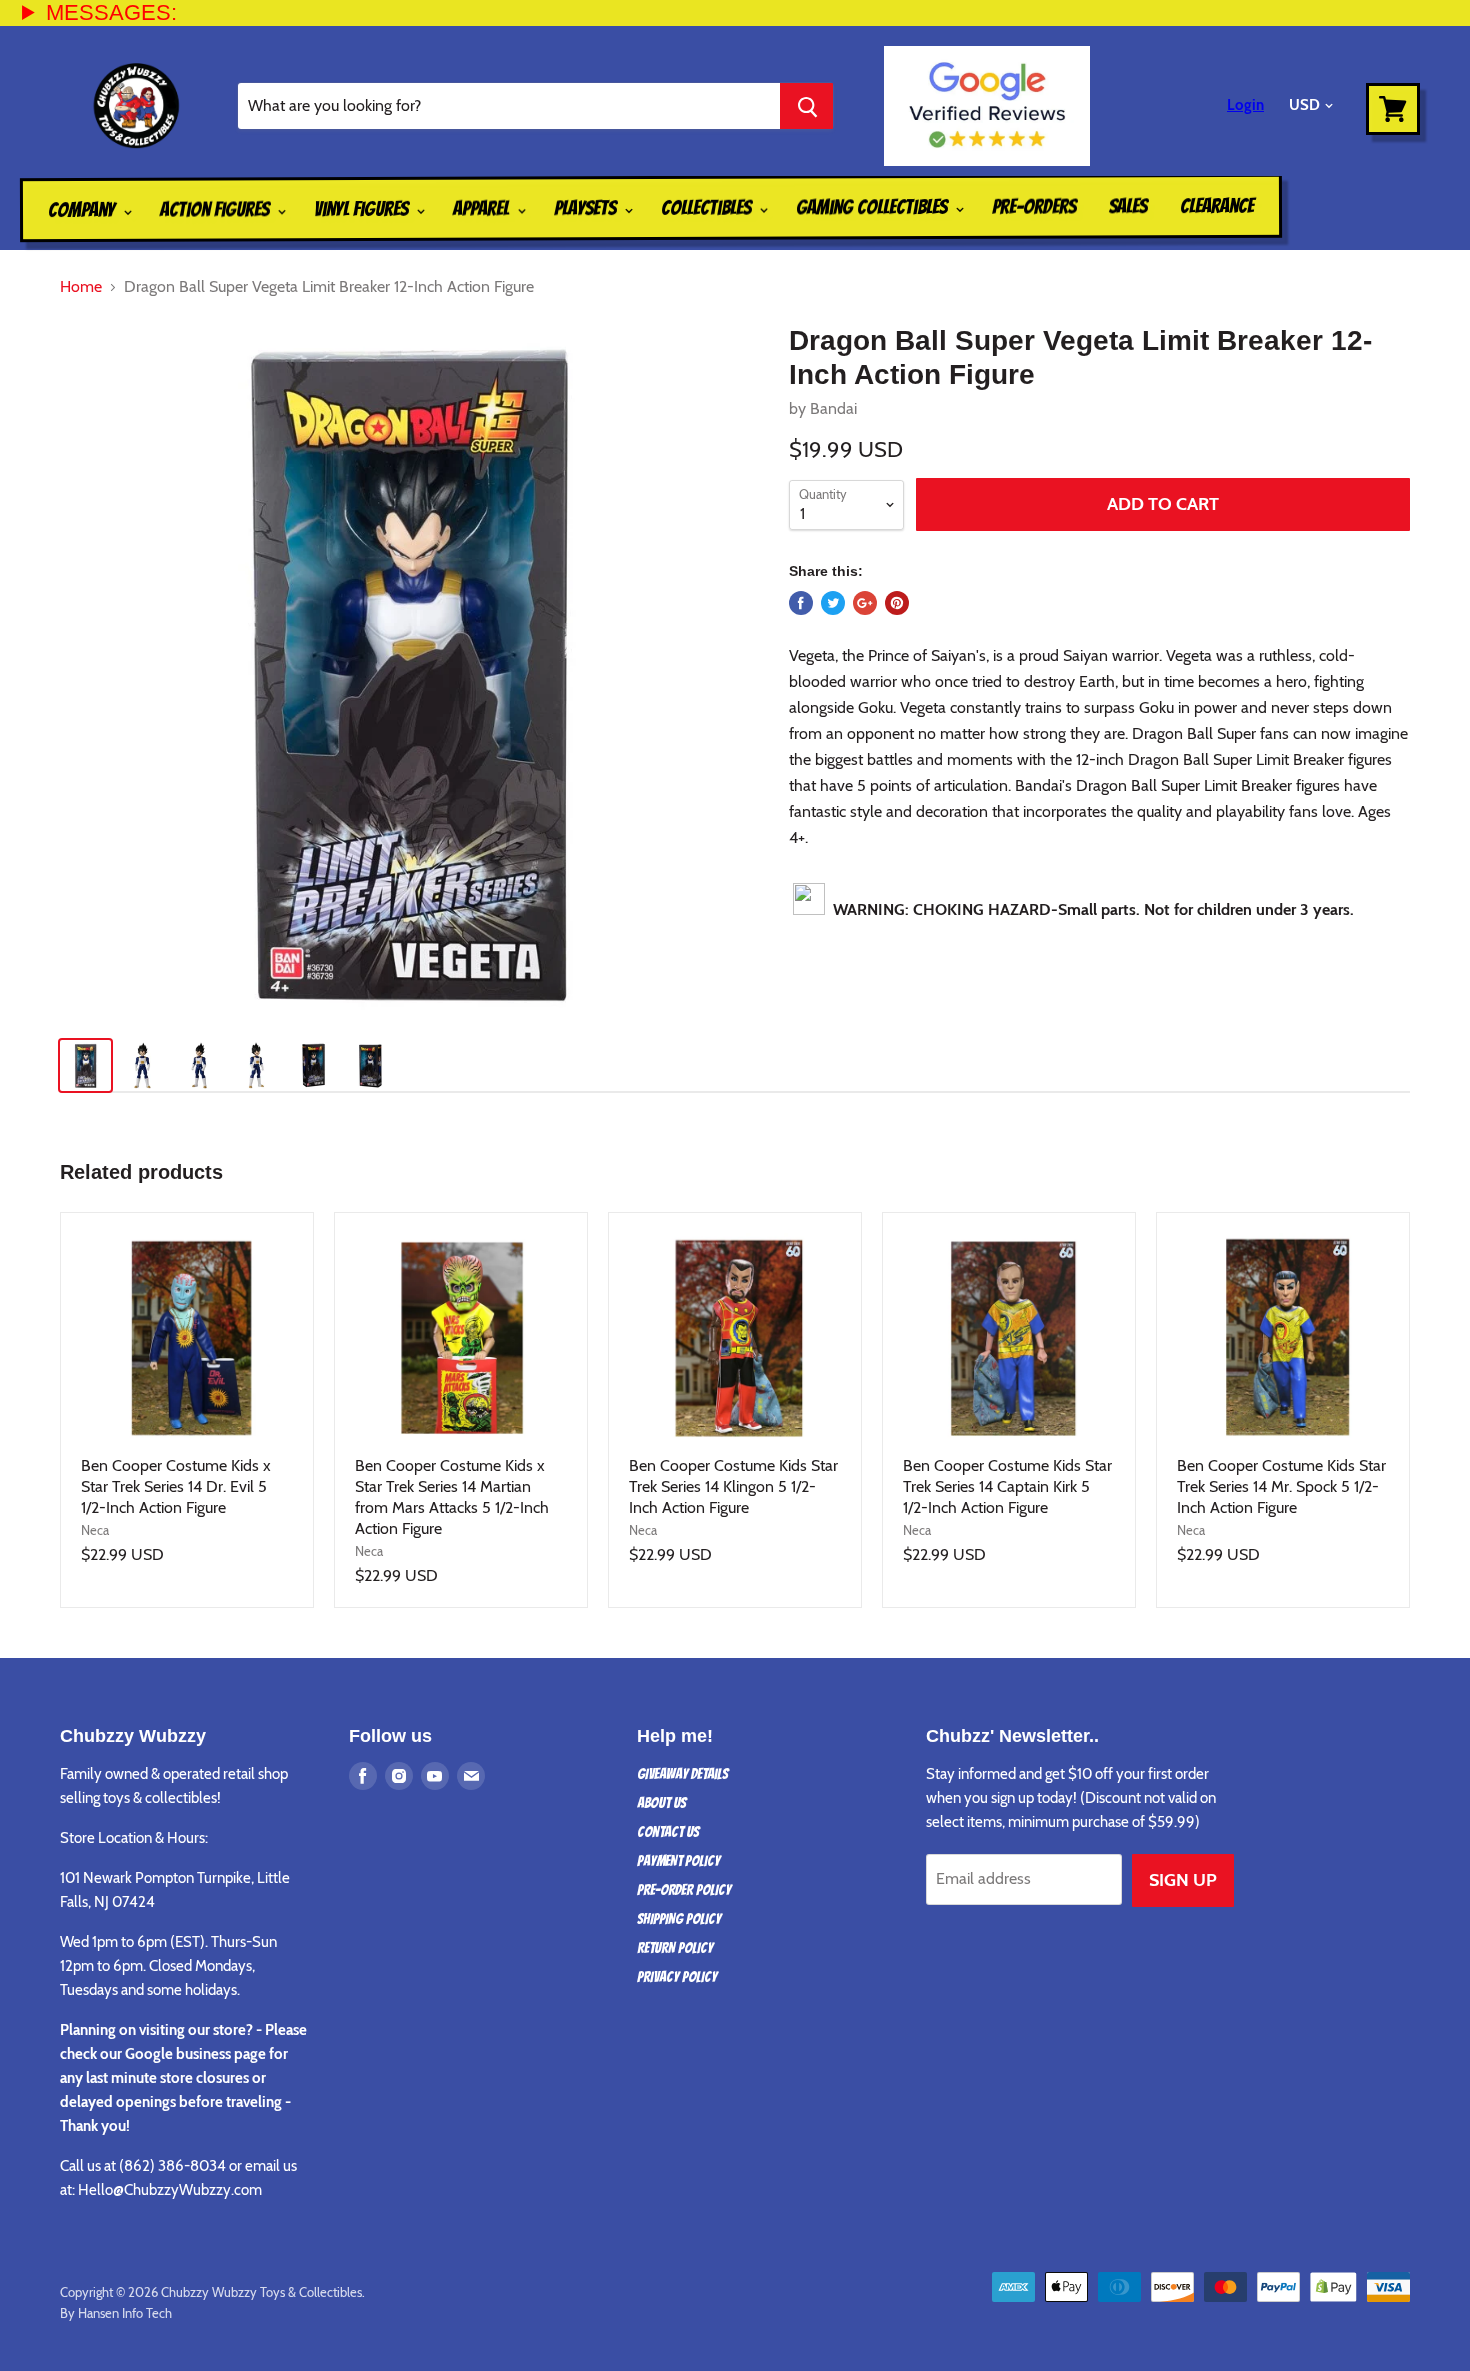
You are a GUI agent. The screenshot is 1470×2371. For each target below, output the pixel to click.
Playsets (587, 208)
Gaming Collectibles (873, 207)
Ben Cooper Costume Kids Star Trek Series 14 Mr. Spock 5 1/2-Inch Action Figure (1281, 1486)
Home (81, 287)
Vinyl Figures (363, 209)
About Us (661, 1803)
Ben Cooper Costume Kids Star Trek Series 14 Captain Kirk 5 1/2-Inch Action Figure (1007, 1486)
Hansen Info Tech (125, 2313)
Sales (1128, 206)
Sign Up (1183, 1880)
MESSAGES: (111, 12)
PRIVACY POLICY (677, 1977)
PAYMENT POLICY (678, 1861)
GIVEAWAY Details (682, 1774)
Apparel (483, 208)
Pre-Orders (1034, 206)
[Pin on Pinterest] (897, 603)
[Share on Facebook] (801, 603)
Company (83, 210)
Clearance (1217, 206)
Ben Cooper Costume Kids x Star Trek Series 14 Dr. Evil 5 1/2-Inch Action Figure (176, 1486)
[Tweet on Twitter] (833, 603)
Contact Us (668, 1832)
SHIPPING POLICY (679, 1919)
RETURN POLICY (675, 1948)
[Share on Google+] (865, 603)
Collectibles (708, 208)
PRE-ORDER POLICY (684, 1890)
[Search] (806, 106)
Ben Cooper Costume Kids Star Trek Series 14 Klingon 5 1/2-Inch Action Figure (733, 1486)
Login (1245, 105)
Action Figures (216, 209)
